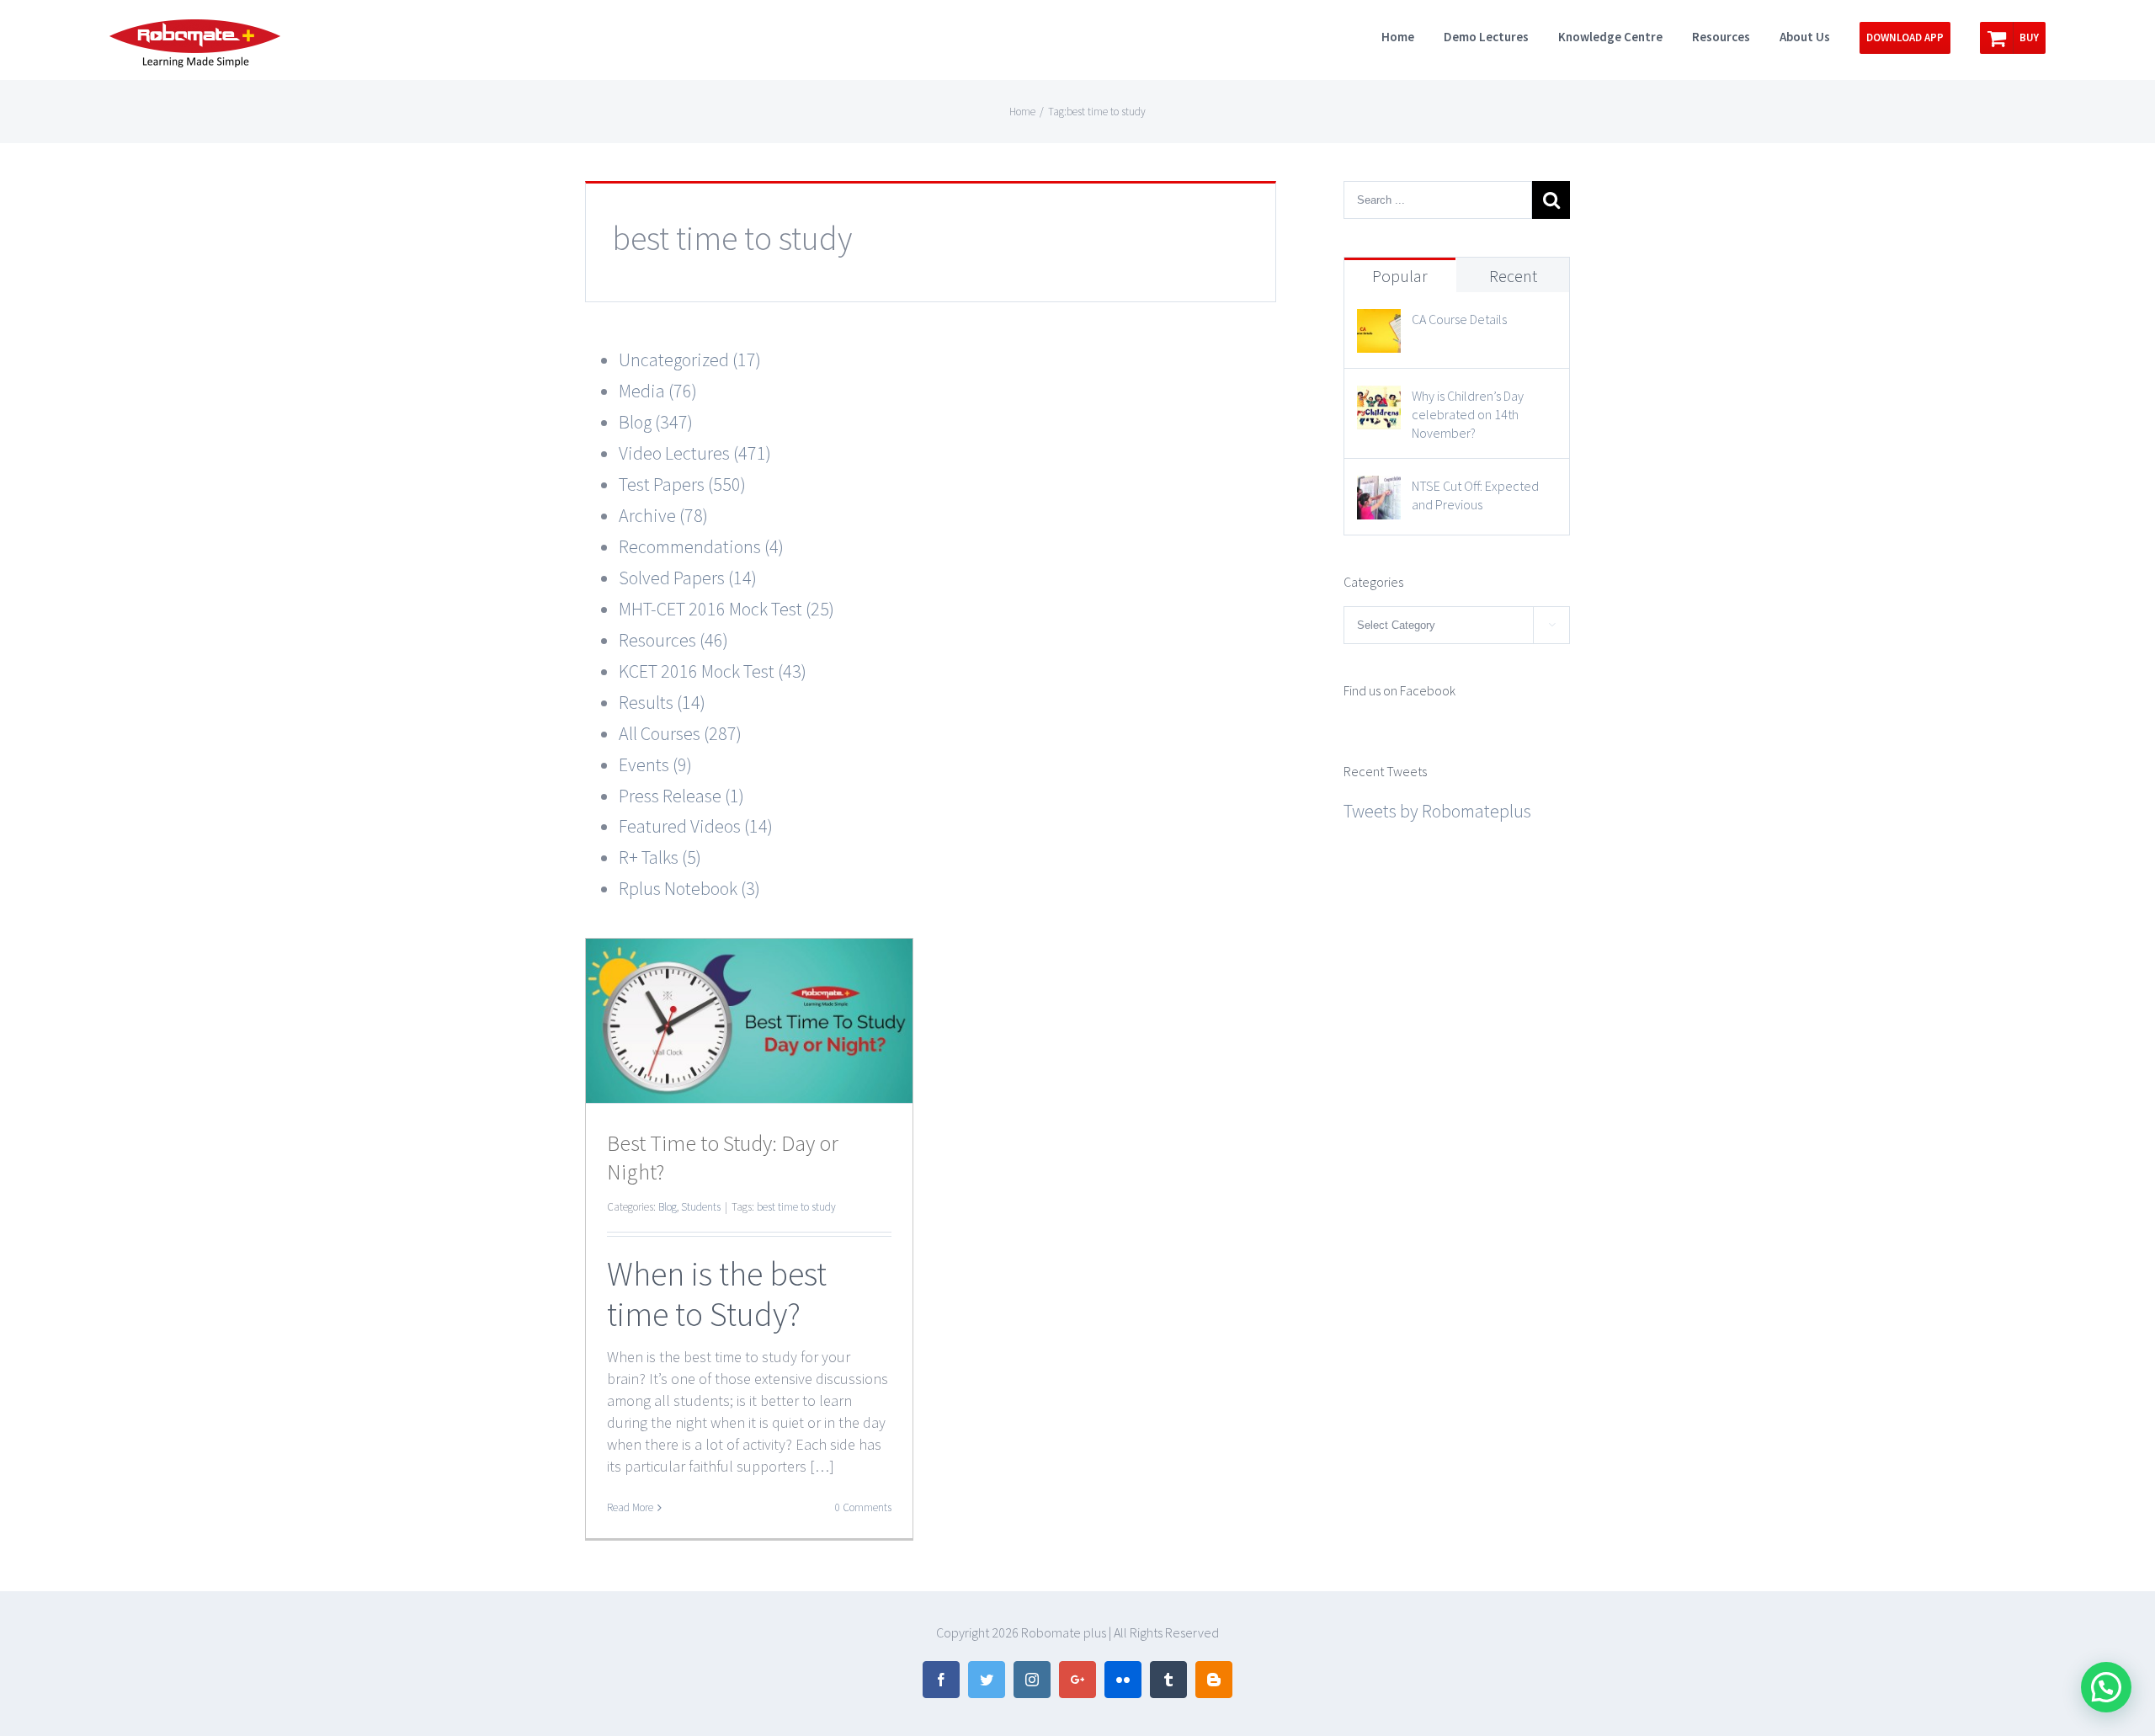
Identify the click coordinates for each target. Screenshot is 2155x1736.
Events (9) (655, 764)
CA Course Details (1459, 319)
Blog (668, 1207)
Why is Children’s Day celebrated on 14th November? (1468, 414)
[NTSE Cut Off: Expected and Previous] (1379, 491)
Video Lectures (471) (695, 453)
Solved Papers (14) (688, 578)
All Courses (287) (680, 733)
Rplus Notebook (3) (689, 888)
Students (701, 1207)
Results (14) (662, 702)
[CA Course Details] (1379, 324)
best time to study (796, 1207)
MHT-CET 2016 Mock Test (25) (726, 609)
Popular (1400, 276)
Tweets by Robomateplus (1437, 811)
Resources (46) (673, 640)
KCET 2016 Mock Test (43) (713, 671)
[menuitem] (1413, 35)
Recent (1513, 276)
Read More (630, 1507)
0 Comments (863, 1507)
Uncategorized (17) (690, 359)
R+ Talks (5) (660, 857)
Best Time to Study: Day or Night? (723, 1157)
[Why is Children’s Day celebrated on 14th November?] (1379, 401)
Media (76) (658, 391)
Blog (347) (656, 422)
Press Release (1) (681, 796)
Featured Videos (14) (696, 826)
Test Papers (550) (682, 484)
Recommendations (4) (701, 546)
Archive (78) (663, 515)
